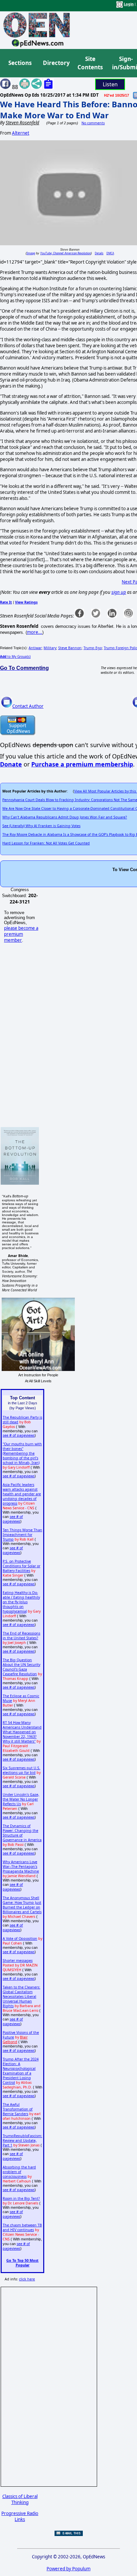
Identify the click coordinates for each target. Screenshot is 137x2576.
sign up (119, 592)
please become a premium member (21, 934)
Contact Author (28, 706)
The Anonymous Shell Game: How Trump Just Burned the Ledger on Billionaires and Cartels (22, 1905)
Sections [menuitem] (20, 63)
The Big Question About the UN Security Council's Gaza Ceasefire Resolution (21, 1667)
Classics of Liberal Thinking (20, 2499)
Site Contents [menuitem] (90, 63)
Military (50, 648)
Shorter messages (18, 1960)
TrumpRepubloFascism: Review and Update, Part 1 (22, 2140)
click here (27, 2279)
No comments (93, 123)
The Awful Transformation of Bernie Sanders (18, 2109)
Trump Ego (93, 648)
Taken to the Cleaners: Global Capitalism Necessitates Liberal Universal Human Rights (21, 1996)
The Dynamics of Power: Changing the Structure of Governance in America (22, 1833)
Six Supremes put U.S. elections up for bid (21, 1770)
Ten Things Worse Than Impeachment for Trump (22, 1535)
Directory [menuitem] (56, 63)
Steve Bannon (70, 648)
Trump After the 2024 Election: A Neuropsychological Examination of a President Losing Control (21, 2071)
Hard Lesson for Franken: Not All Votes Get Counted (46, 843)
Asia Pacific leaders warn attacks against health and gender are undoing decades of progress (22, 1494)
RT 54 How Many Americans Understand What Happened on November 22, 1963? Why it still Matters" (22, 1732)
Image (31, 253)
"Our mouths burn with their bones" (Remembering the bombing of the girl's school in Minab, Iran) (22, 1453)
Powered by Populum (68, 2569)
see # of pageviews (19, 1435)
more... (35, 632)
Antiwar (35, 648)
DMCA (110, 253)
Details (99, 253)
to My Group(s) (15, 656)
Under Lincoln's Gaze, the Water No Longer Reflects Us (21, 1799)
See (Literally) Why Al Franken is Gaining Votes (41, 826)
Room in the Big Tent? (21, 2198)
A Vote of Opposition (20, 1938)
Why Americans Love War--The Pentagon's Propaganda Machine (21, 1867)
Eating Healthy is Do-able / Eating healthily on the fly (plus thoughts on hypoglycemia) (21, 1602)
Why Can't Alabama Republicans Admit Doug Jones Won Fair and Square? (65, 817)
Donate (11, 764)
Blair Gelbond (15, 2039)
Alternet (21, 133)
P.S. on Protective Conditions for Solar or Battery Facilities (21, 1566)
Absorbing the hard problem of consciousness (19, 2172)
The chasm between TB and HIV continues (22, 2227)
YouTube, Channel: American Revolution (66, 253)
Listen (110, 84)
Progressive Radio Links (20, 2516)
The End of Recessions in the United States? (21, 1636)
